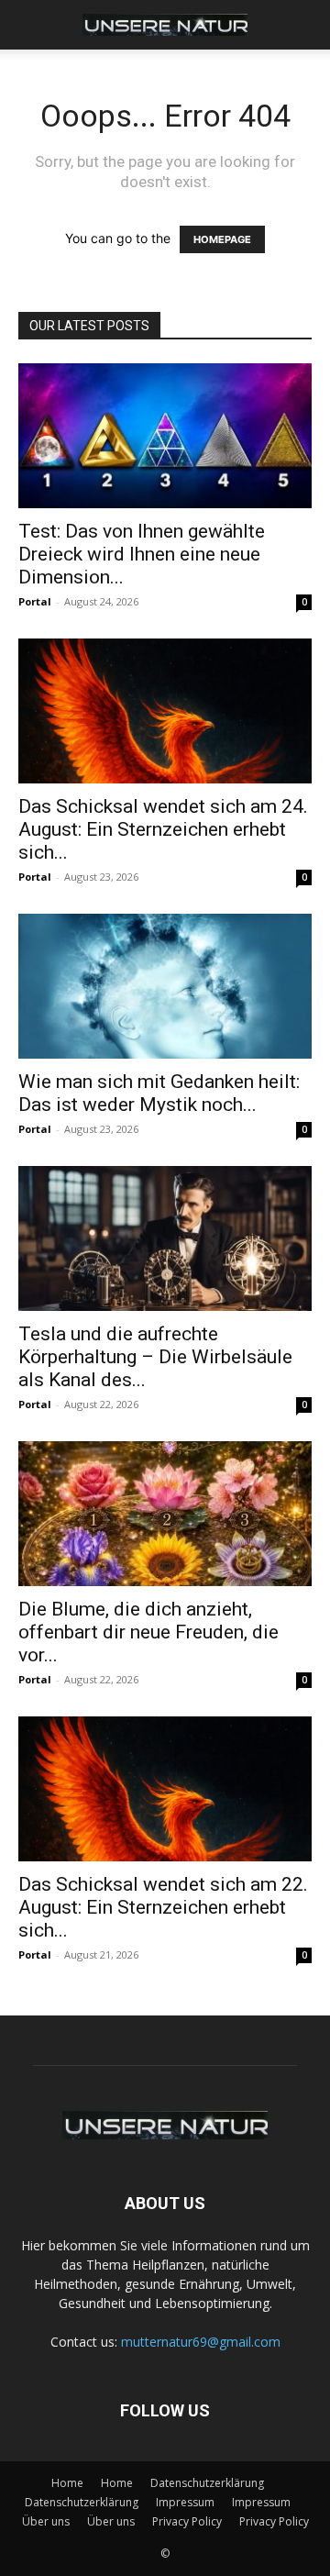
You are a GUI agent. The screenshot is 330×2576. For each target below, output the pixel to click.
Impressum (185, 2502)
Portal (35, 601)
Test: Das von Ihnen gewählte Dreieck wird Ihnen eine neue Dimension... (142, 554)
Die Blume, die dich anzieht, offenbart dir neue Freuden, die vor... (148, 1632)
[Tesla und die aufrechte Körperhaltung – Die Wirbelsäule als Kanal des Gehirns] (165, 1238)
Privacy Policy (187, 2521)
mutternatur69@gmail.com (201, 2342)
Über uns (46, 2521)
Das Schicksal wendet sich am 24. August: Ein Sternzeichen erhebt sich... (163, 829)
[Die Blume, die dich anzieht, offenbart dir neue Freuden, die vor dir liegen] (165, 1514)
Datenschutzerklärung (207, 2483)
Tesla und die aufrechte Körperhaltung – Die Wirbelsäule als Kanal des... (155, 1357)
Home (67, 2483)
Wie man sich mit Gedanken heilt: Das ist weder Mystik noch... (159, 1093)
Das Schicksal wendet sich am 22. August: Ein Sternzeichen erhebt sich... (163, 1907)
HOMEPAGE (222, 239)
